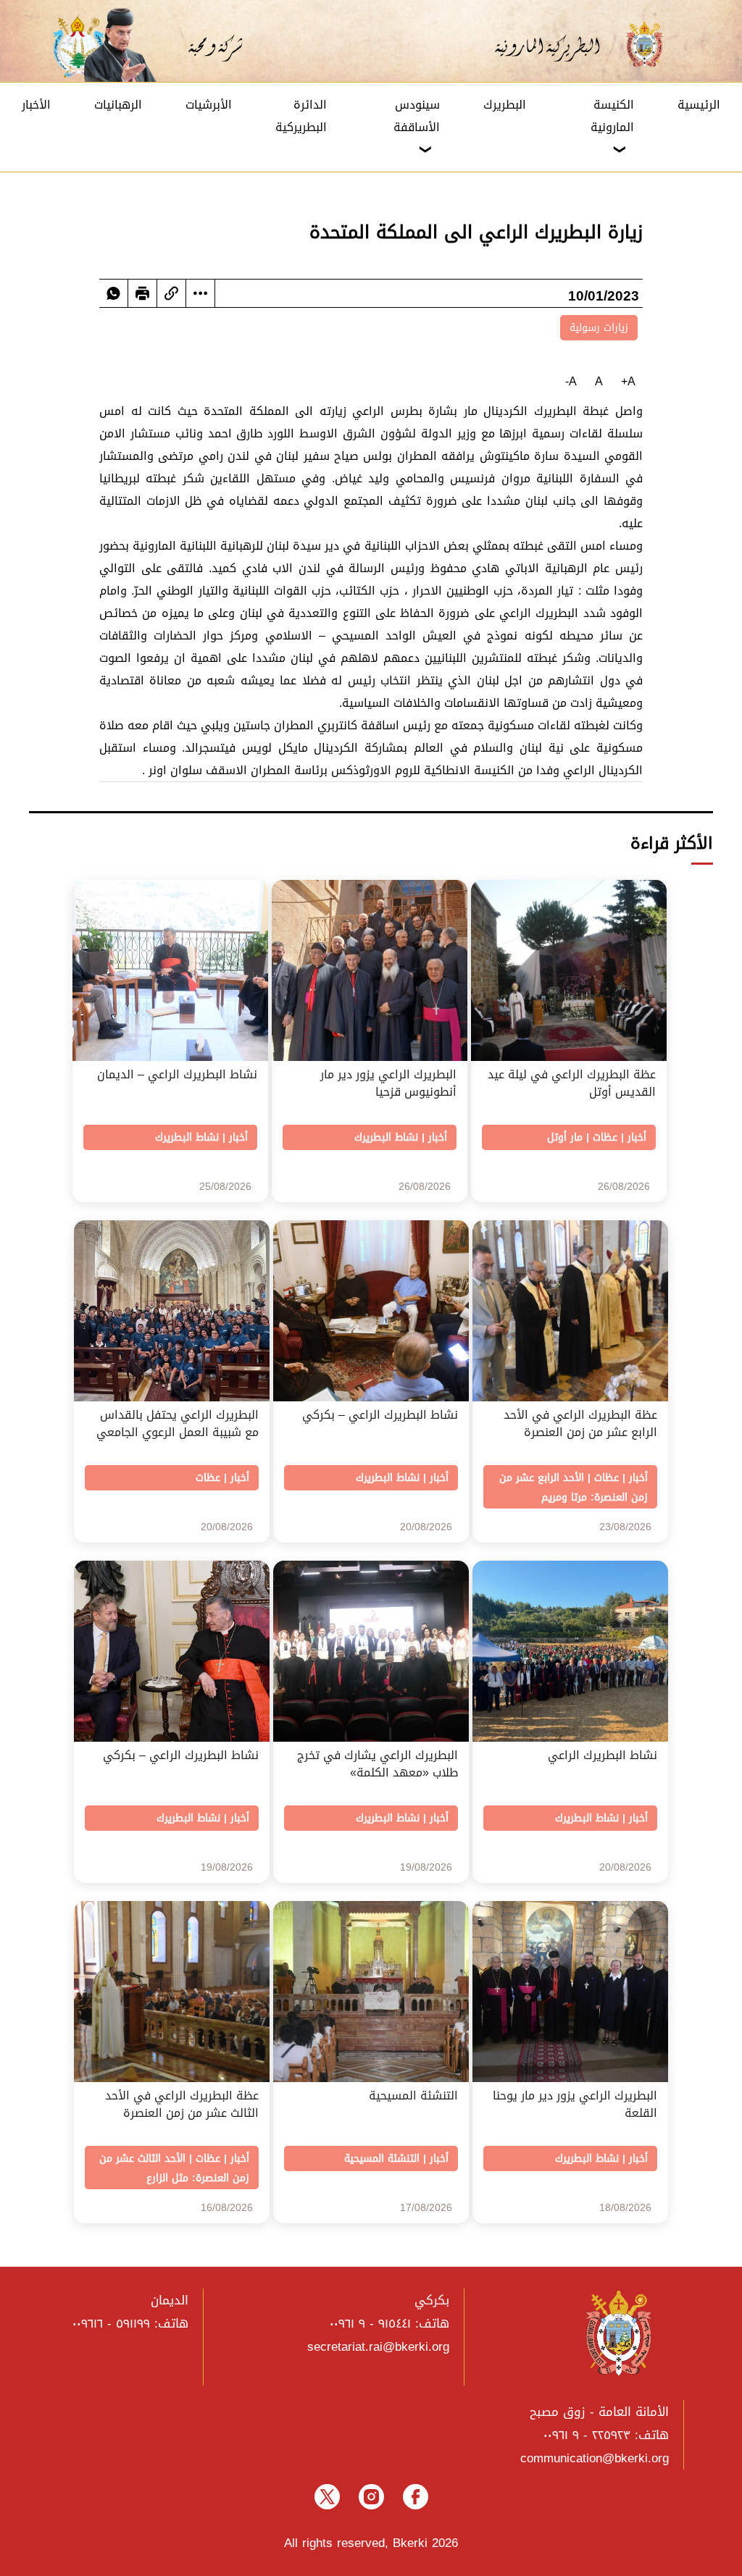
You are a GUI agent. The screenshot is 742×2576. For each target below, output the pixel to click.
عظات (605, 1137)
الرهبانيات (118, 105)
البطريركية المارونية (557, 45)
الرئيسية (699, 105)
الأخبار (36, 105)
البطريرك (505, 105)
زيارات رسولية (599, 328)
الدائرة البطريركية (301, 116)
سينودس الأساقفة (417, 116)
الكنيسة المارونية (612, 116)
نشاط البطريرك (386, 1137)
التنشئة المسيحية (382, 2158)
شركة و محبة (213, 45)
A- (571, 381)
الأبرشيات (209, 105)
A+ (628, 381)
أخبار (637, 1137)
